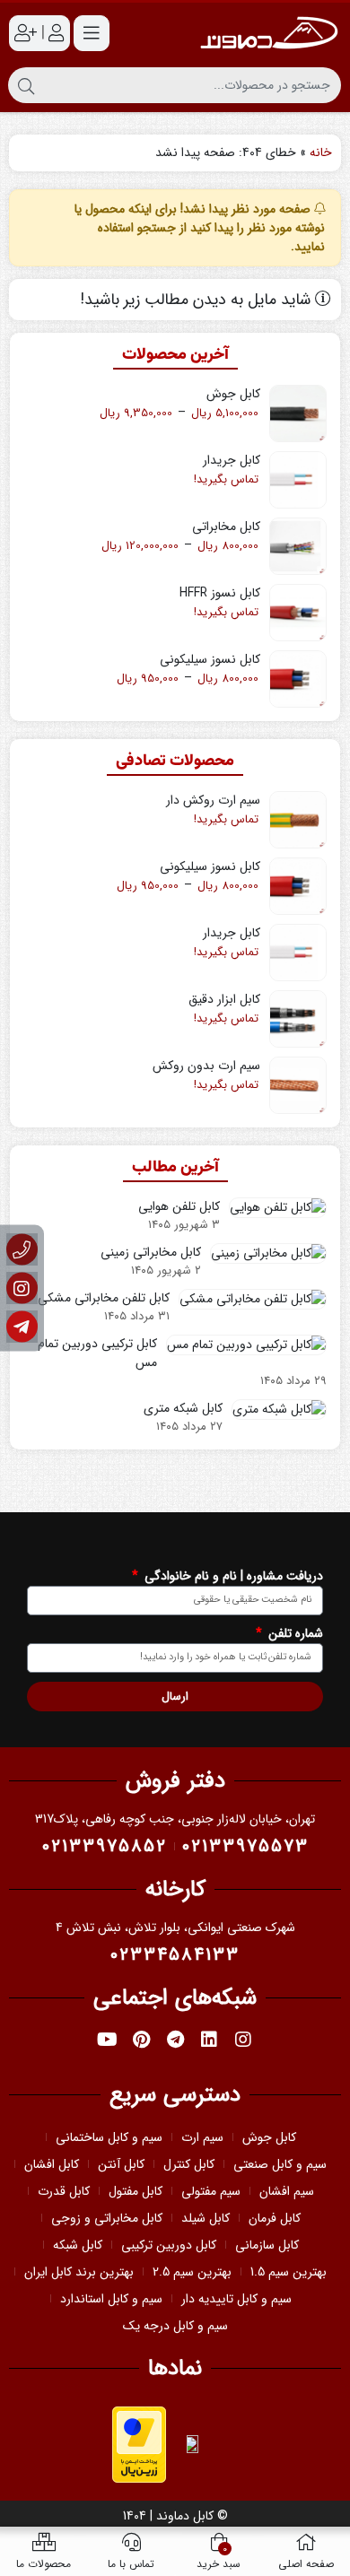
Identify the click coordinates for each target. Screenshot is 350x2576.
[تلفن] (22, 1250)
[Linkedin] (209, 2040)
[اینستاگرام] (22, 1288)
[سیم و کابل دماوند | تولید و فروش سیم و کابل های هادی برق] (269, 33)
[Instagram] (243, 2040)
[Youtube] (107, 2040)
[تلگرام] (22, 1327)
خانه (321, 152)
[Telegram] (175, 2040)
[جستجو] (26, 85)
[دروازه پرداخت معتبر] (139, 2443)
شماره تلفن (294, 1634)
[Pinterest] (141, 2040)
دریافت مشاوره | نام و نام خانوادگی (232, 1576)
